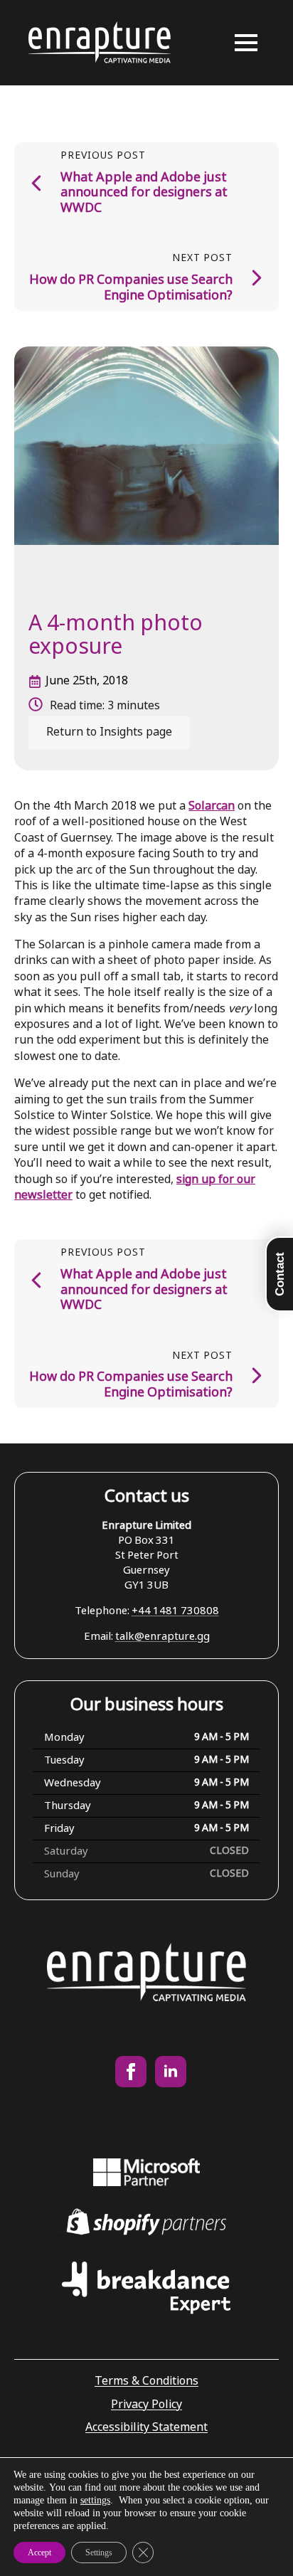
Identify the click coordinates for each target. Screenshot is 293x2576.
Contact (280, 1274)
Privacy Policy (146, 2405)
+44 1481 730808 (175, 1611)
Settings (99, 2553)
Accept (39, 2553)
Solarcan (212, 806)
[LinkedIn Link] (171, 2072)
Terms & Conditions (146, 2381)
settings (95, 2500)
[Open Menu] (246, 43)
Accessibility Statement (146, 2428)
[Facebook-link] (131, 2072)
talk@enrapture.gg (163, 1637)
